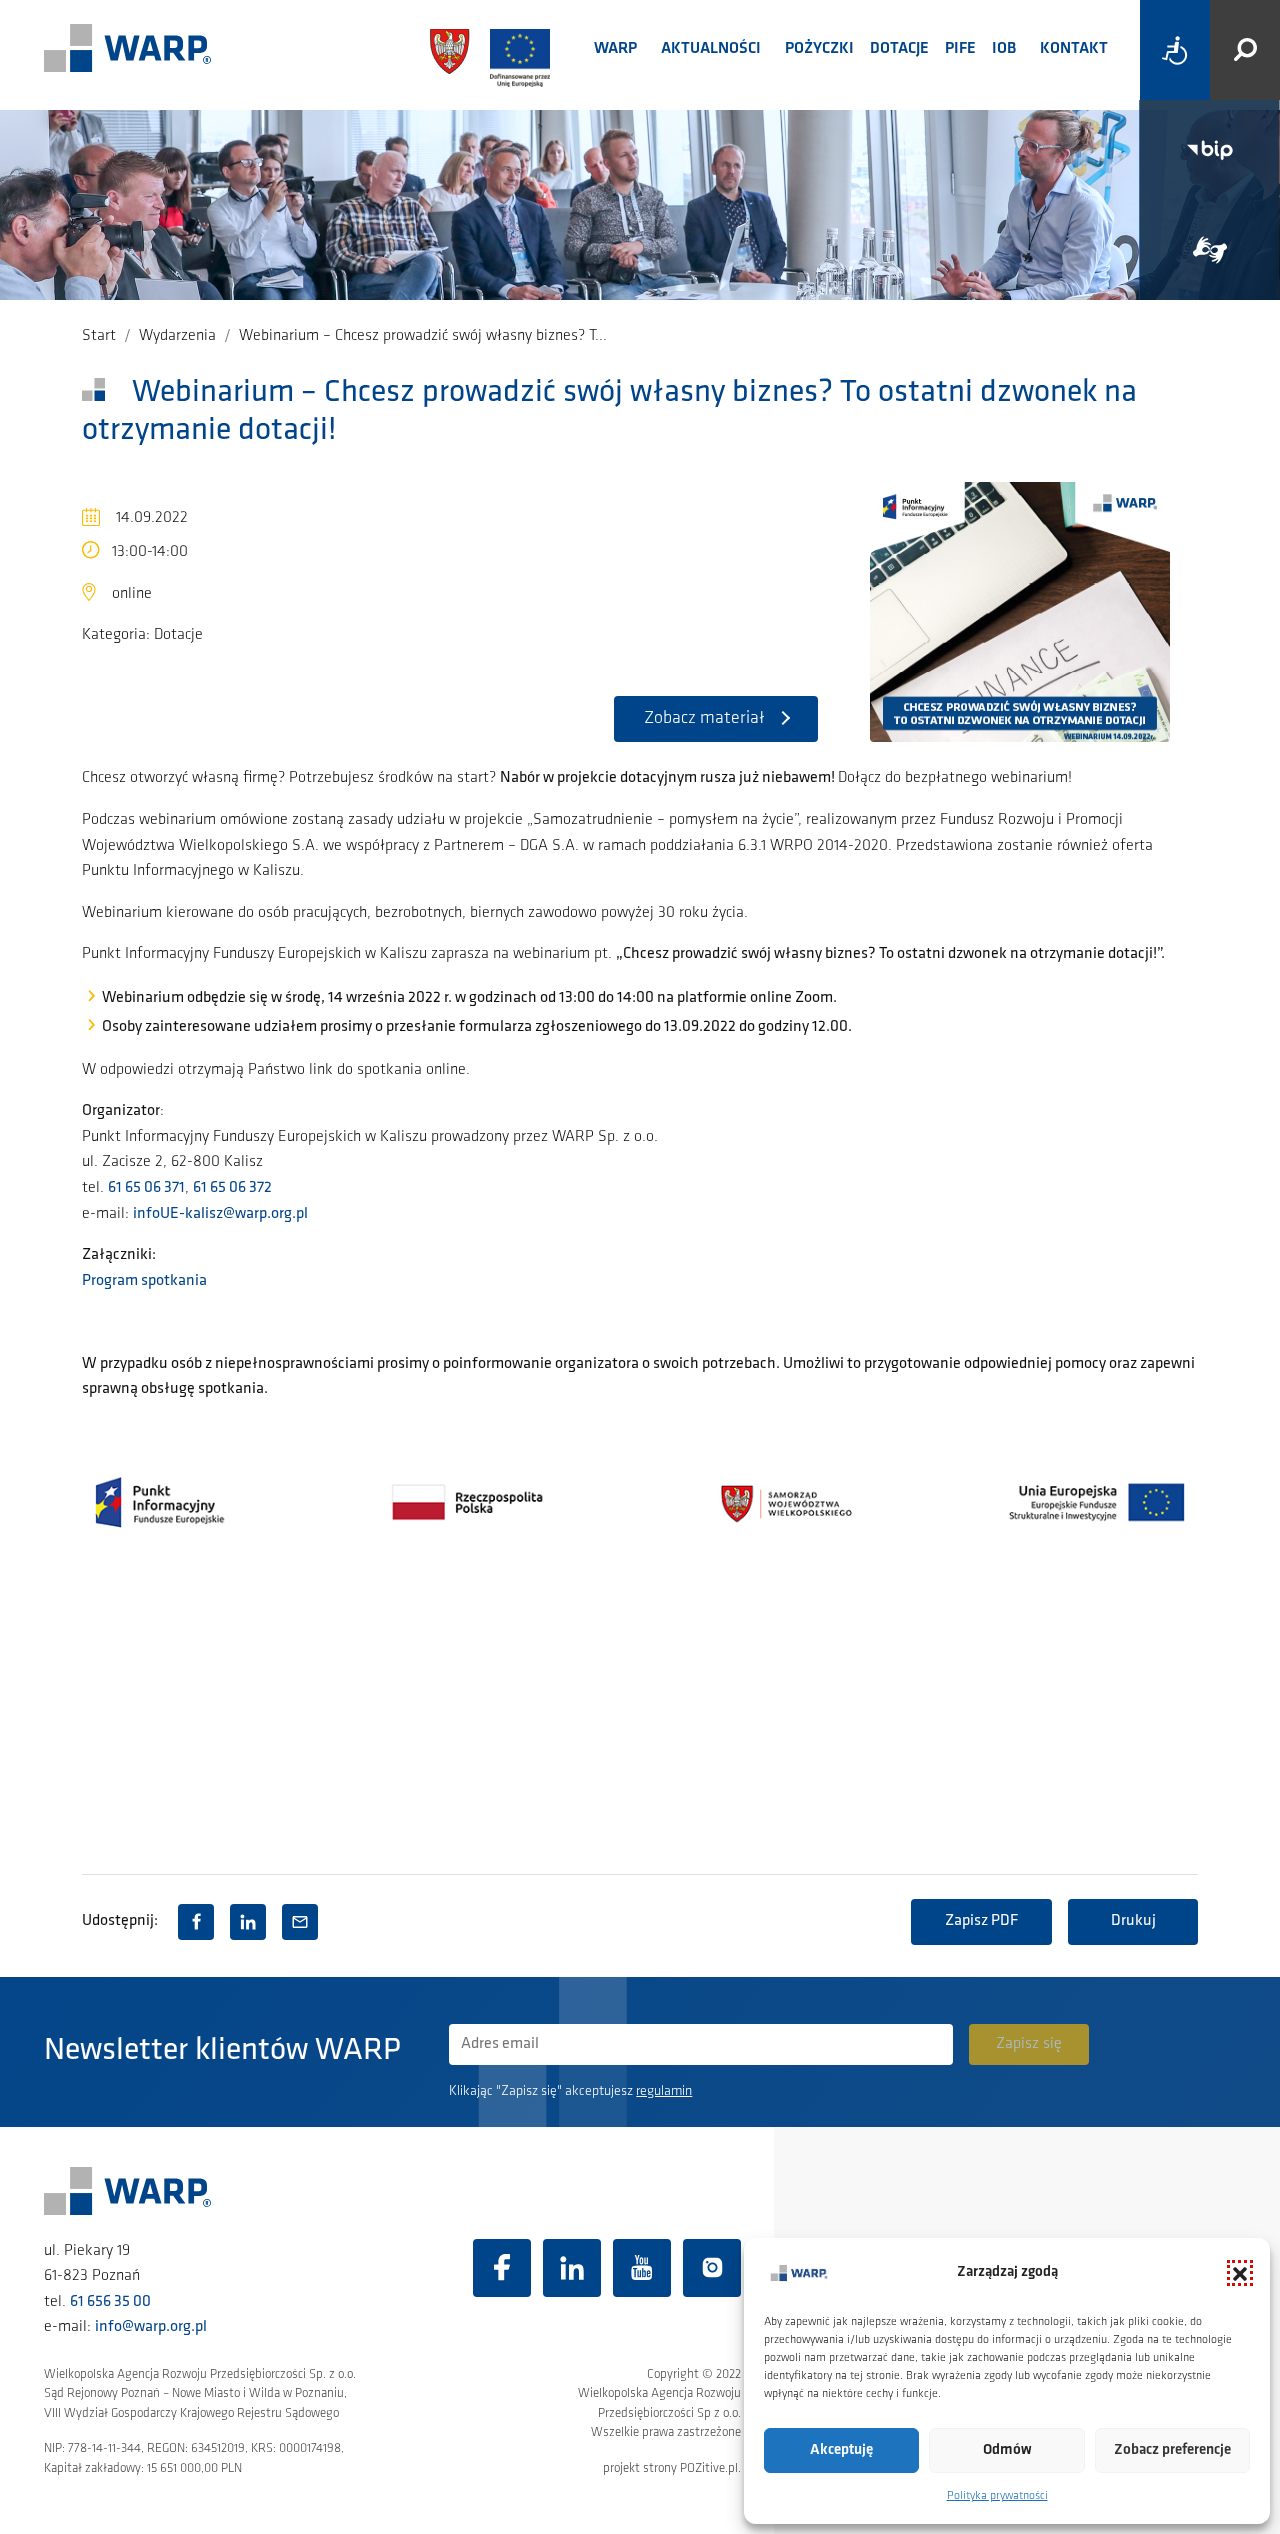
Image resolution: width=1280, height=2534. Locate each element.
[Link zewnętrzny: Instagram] (712, 2268)
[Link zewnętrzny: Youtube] (642, 2268)
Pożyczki (819, 49)
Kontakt (1074, 49)
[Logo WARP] (128, 50)
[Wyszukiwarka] (1245, 50)
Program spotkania (144, 1281)
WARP (615, 49)
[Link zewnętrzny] (1210, 250)
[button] (1240, 2273)
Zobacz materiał (704, 719)
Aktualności (711, 49)
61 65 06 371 (146, 1188)
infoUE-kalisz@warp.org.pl (220, 1214)
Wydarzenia (177, 336)
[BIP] (1210, 150)
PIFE (960, 49)
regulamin (664, 2091)
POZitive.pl (709, 2468)
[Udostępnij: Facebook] (196, 1922)
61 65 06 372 (232, 1188)
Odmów (1007, 2450)
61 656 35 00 (110, 2302)
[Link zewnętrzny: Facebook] (502, 2268)
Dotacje (899, 49)
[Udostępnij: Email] (300, 1922)
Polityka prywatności (997, 2496)
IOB (1004, 49)
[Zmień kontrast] (1175, 50)
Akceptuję (841, 2450)
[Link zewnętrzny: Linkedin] (572, 2268)
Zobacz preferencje (1172, 2450)
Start (99, 336)
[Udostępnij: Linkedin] (248, 1922)
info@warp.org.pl (151, 2327)
